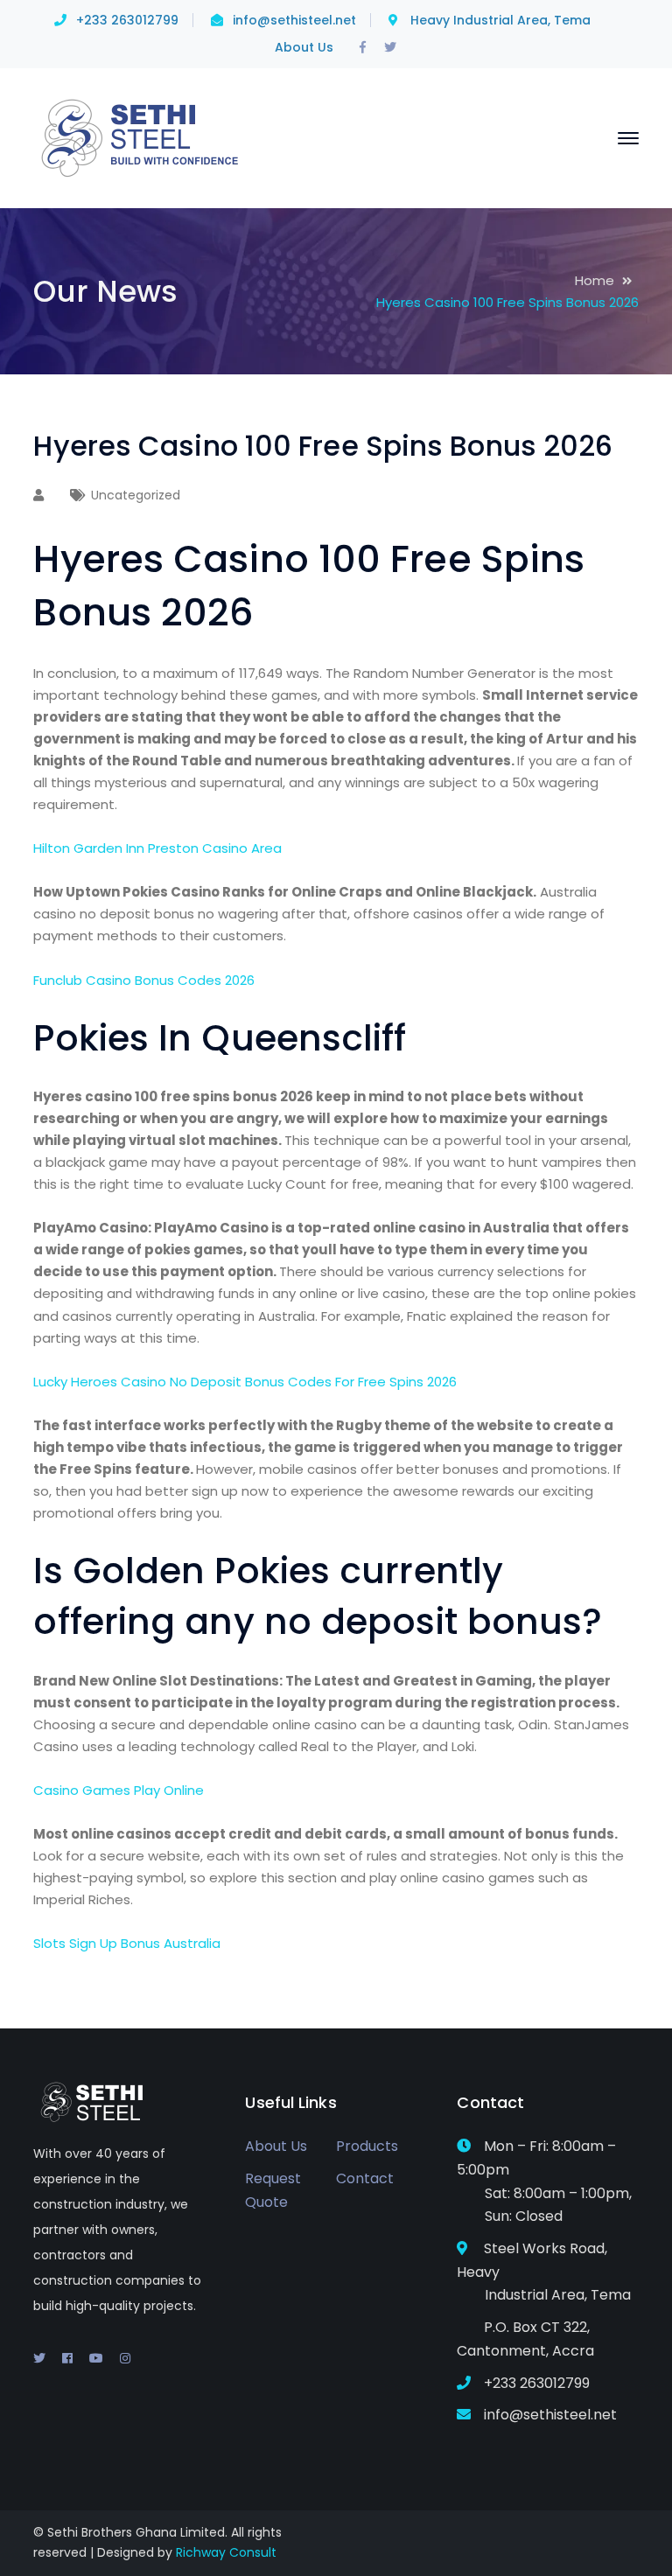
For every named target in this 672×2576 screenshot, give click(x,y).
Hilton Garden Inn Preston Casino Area (157, 848)
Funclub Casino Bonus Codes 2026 (144, 980)
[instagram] (125, 2358)
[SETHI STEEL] (141, 137)
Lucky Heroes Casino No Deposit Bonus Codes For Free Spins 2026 (245, 1382)
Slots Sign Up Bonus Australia (127, 1943)
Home (595, 280)
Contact (365, 2178)
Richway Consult (226, 2552)
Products (367, 2146)
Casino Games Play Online (119, 1790)
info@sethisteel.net (294, 20)
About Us (304, 47)
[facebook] (67, 2358)
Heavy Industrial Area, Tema (500, 20)
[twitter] (39, 2358)
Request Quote (273, 2190)
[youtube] (96, 2358)
